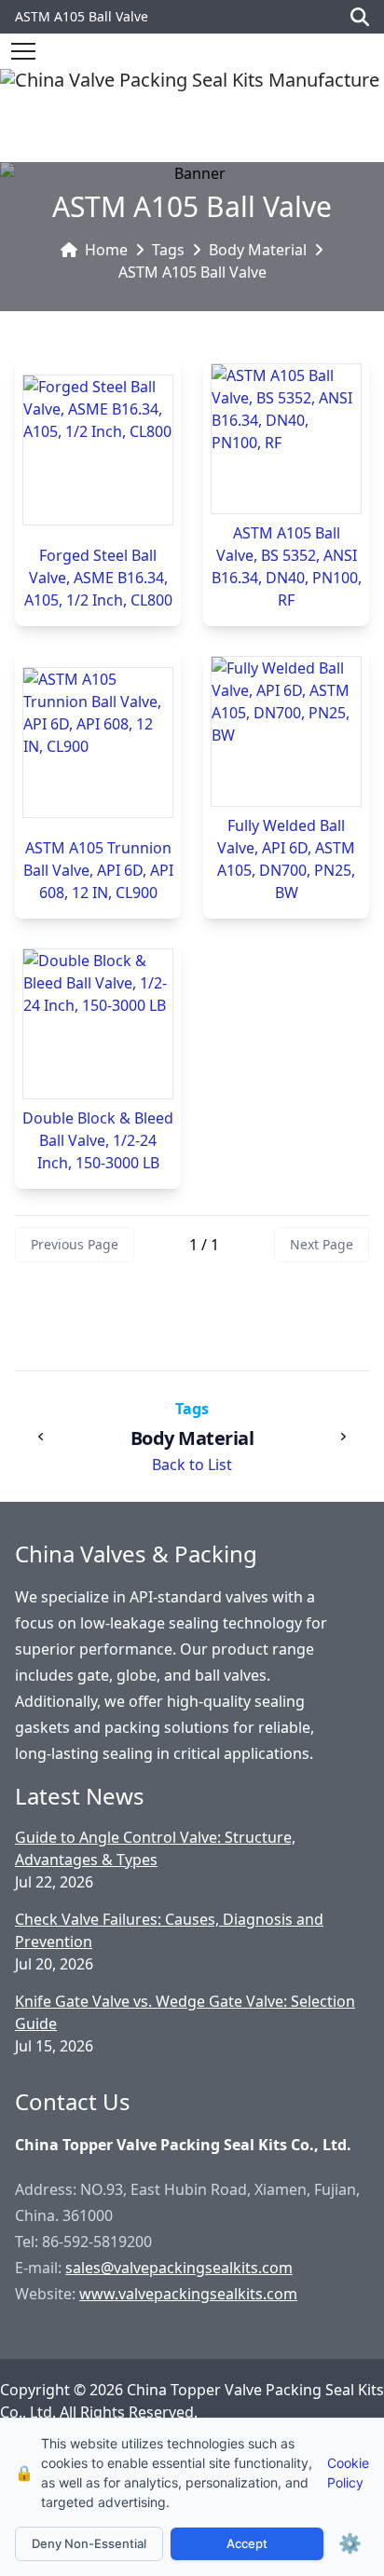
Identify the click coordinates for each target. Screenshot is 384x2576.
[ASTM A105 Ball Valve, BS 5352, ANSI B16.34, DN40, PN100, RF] (286, 439)
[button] (23, 51)
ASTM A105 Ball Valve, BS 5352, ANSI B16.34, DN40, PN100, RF (287, 566)
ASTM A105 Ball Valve (192, 272)
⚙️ (350, 2543)
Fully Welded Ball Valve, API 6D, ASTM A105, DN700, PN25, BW (286, 859)
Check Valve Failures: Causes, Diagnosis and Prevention (169, 1930)
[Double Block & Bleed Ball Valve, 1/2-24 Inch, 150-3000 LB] (98, 1024)
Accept (247, 2543)
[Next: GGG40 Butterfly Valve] (343, 1437)
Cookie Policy (348, 2473)
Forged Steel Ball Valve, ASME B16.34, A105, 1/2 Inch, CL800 (98, 578)
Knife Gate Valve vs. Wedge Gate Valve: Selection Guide (185, 2012)
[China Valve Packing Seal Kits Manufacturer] (190, 116)
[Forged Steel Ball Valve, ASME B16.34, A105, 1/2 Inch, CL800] (98, 450)
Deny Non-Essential (89, 2543)
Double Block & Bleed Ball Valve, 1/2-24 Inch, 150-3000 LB (98, 1140)
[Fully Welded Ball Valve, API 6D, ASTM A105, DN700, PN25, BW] (286, 731)
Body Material (258, 250)
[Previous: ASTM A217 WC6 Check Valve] (41, 1437)
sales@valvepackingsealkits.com (179, 2268)
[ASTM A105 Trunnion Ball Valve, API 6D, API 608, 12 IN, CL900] (98, 743)
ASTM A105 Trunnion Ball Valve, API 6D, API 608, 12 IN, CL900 (98, 870)
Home (106, 250)
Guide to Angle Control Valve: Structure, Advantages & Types (155, 1848)
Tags (168, 250)
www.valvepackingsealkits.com (188, 2294)
